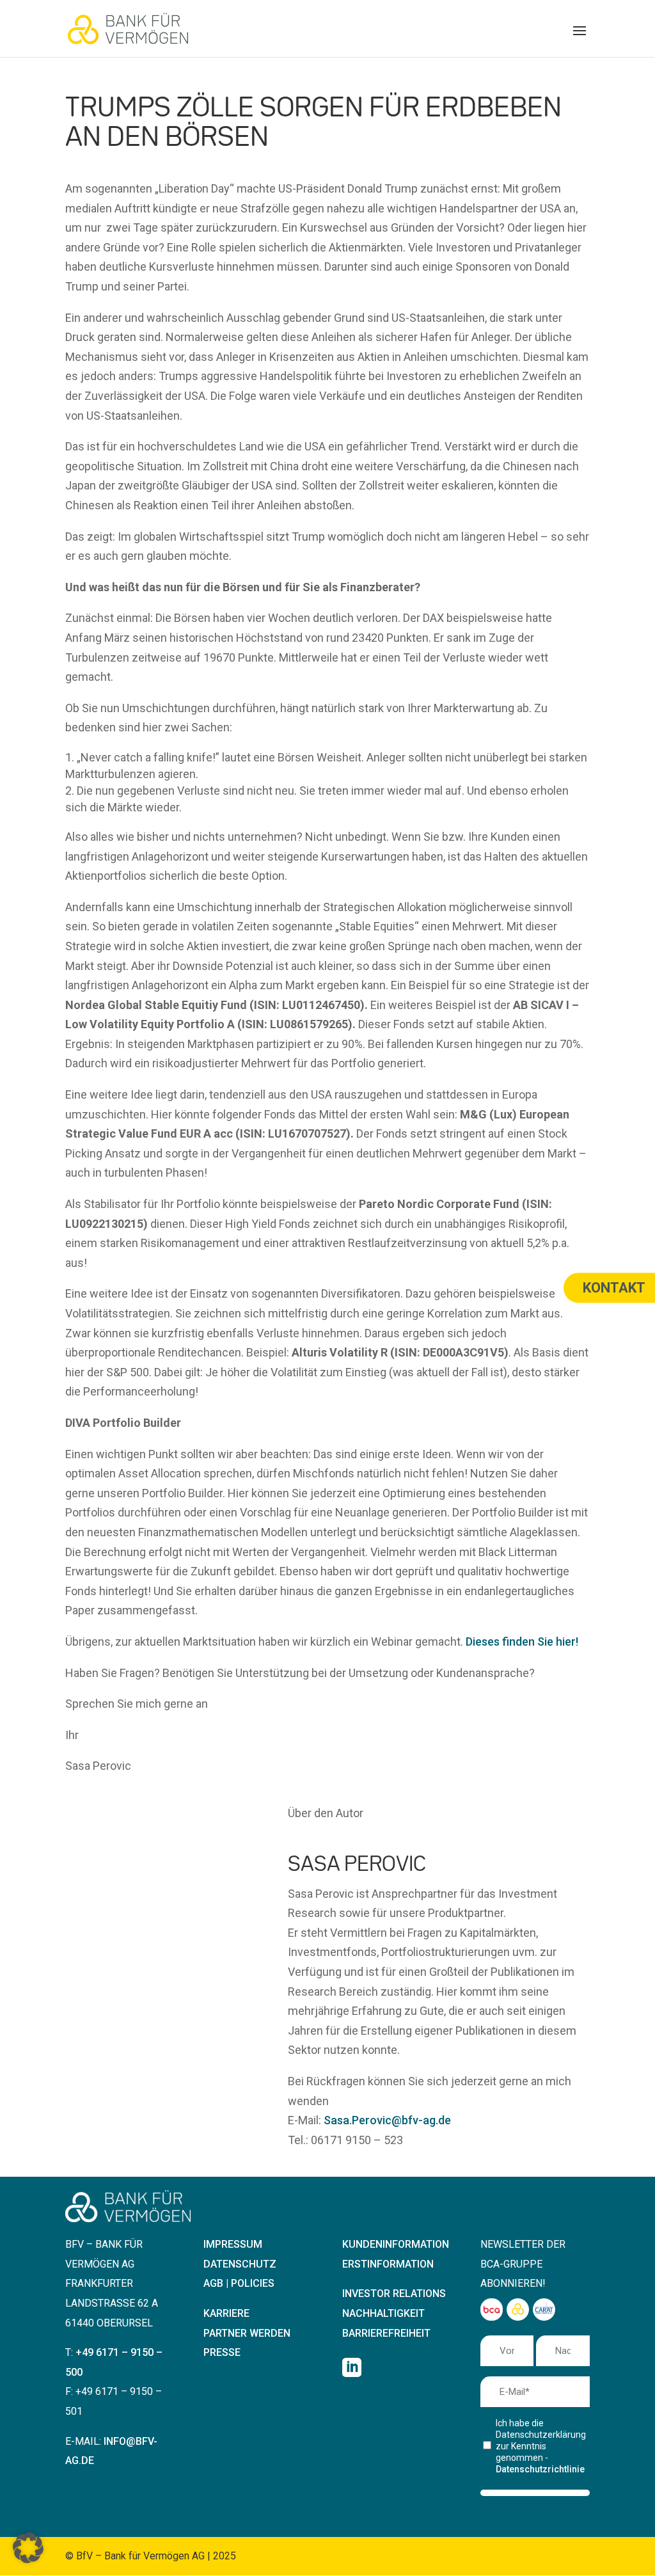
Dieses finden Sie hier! (522, 1642)
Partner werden (247, 2333)
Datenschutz (240, 2264)
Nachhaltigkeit (383, 2313)
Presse (222, 2352)
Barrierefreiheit (386, 2333)
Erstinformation (388, 2264)
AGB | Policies (239, 2283)
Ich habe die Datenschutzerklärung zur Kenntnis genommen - (540, 2446)
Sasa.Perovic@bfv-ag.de (387, 2120)
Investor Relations (394, 2294)
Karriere (226, 2313)
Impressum (233, 2244)
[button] (580, 39)
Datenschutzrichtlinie (540, 2469)
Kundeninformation (396, 2244)
